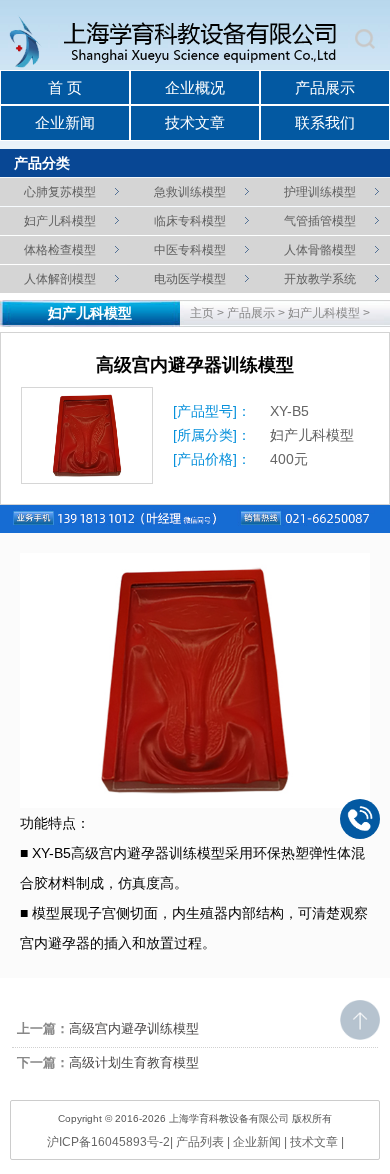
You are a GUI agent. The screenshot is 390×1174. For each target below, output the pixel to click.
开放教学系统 (320, 279)
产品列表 (200, 1142)
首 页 (65, 87)
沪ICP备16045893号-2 (108, 1142)
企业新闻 (65, 122)
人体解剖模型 (60, 279)
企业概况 (195, 87)
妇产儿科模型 (60, 221)
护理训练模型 (320, 192)
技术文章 (195, 122)
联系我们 (325, 122)
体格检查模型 (60, 250)
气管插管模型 (320, 221)
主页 (202, 313)
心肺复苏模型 (60, 192)
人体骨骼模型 (320, 250)
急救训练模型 (190, 192)
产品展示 (325, 87)
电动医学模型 (190, 279)
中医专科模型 (190, 250)
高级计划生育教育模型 (134, 1062)
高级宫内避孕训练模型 (134, 1028)
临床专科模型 (190, 221)
